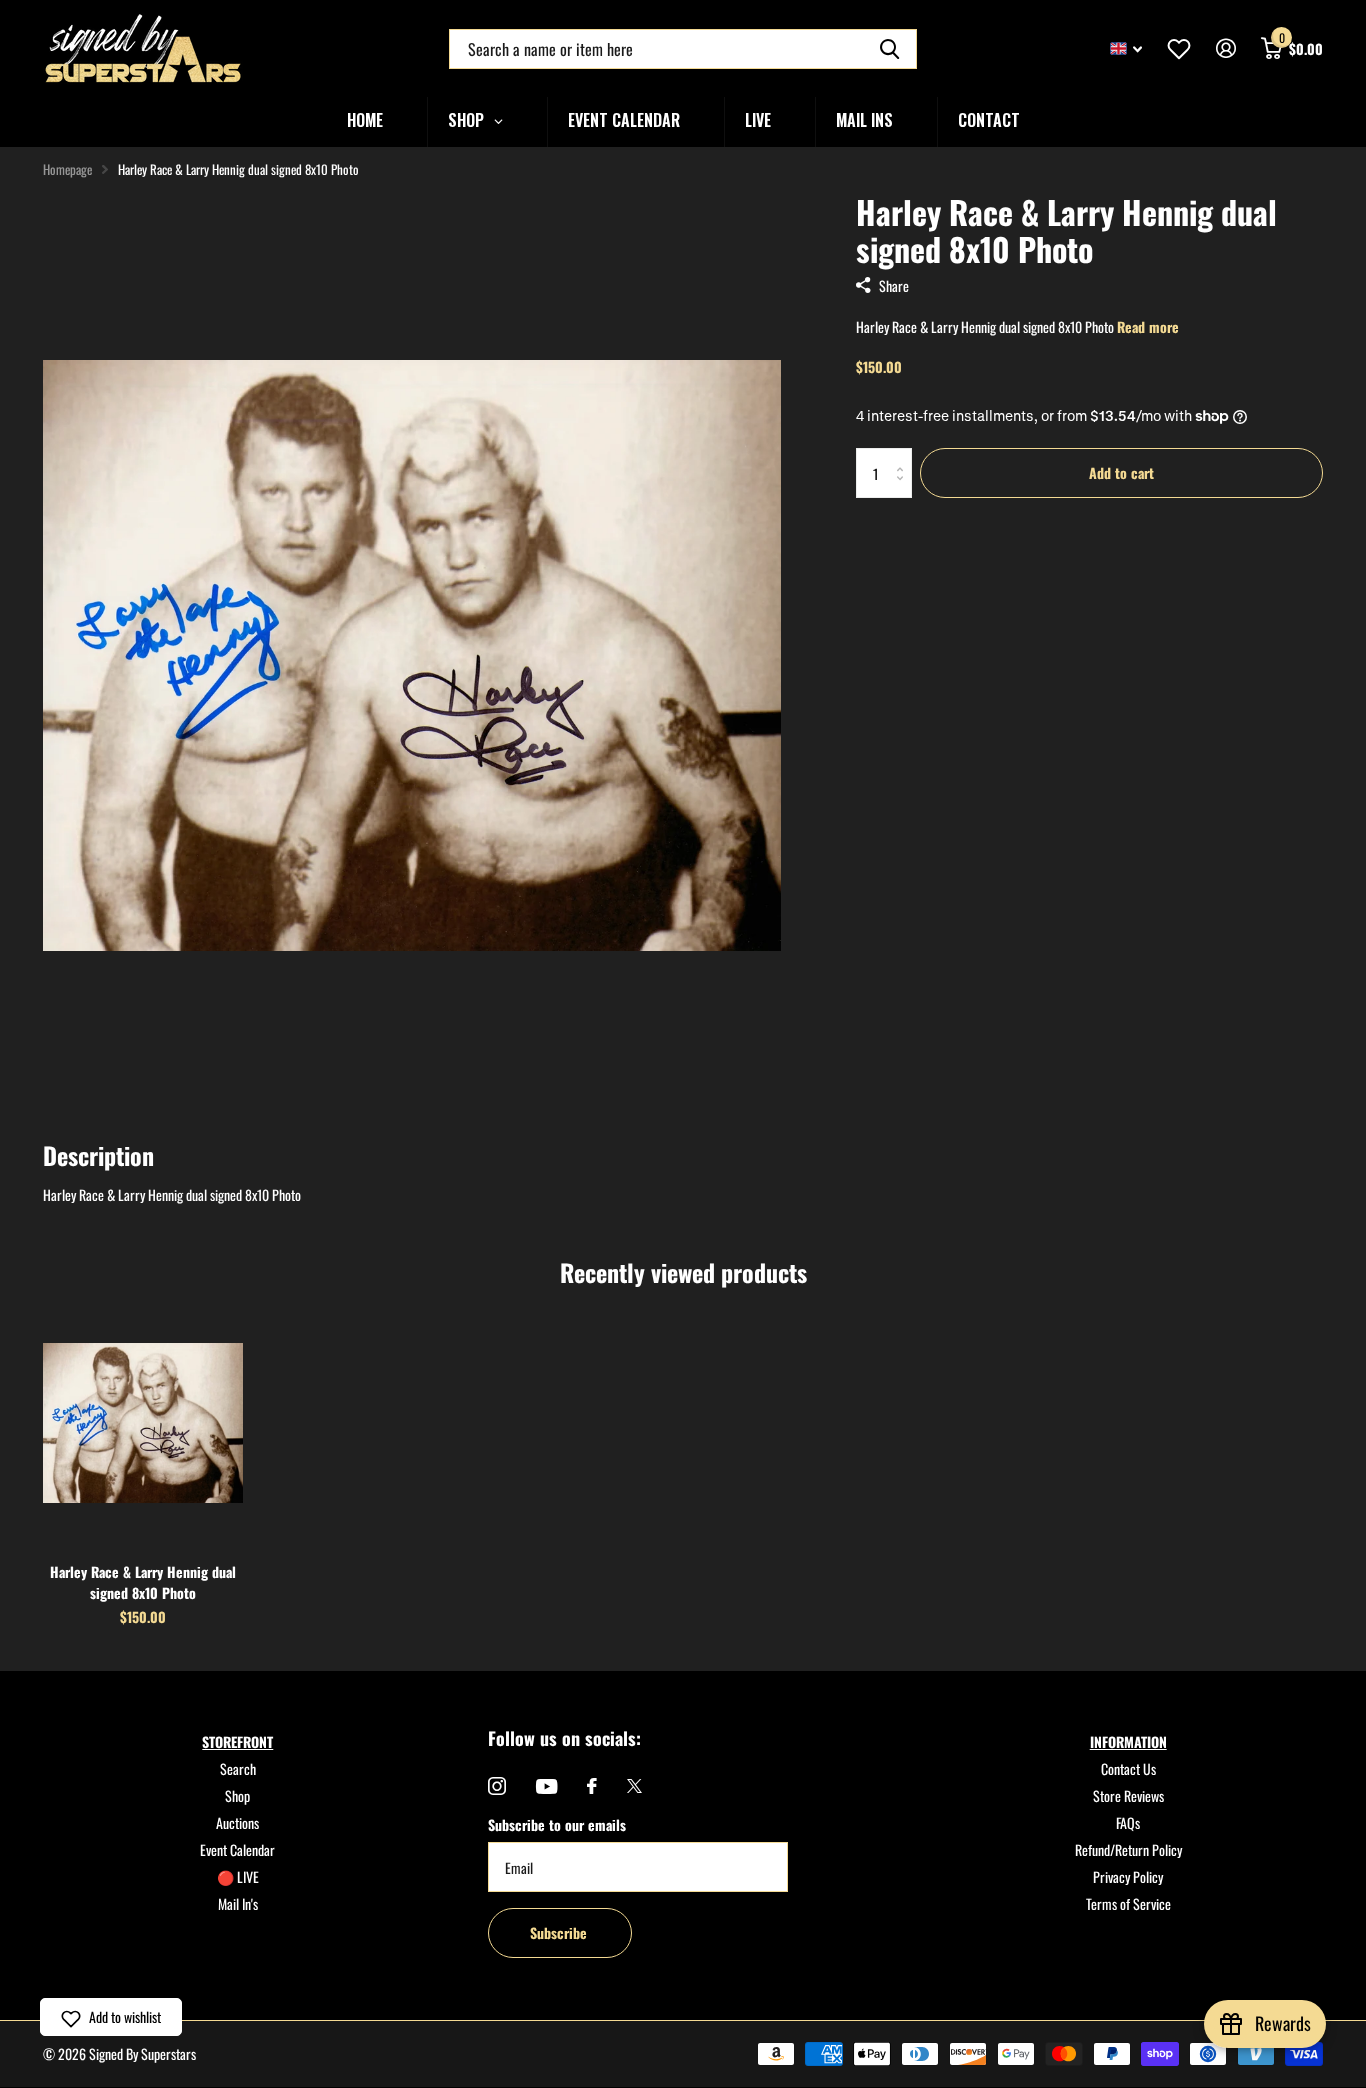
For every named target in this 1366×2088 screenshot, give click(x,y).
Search (238, 1768)
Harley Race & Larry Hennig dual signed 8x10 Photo (143, 1582)
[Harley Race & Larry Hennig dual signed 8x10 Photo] (143, 1423)
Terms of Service (1128, 1903)
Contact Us (1128, 1768)
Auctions (237, 1822)
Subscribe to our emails (557, 1824)
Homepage (67, 169)
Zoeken (889, 49)
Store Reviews (1128, 1795)
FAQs (1128, 1822)
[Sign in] (1225, 48)
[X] (634, 1786)
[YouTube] (546, 1786)
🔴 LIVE (238, 1876)
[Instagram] (497, 1786)
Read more (1148, 326)
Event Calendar (237, 1849)
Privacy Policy (1128, 1876)
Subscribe (560, 1932)
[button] (111, 2017)
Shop (237, 1795)
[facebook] (592, 1786)
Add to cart (1121, 472)
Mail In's (238, 1903)
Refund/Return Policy (1128, 1849)
